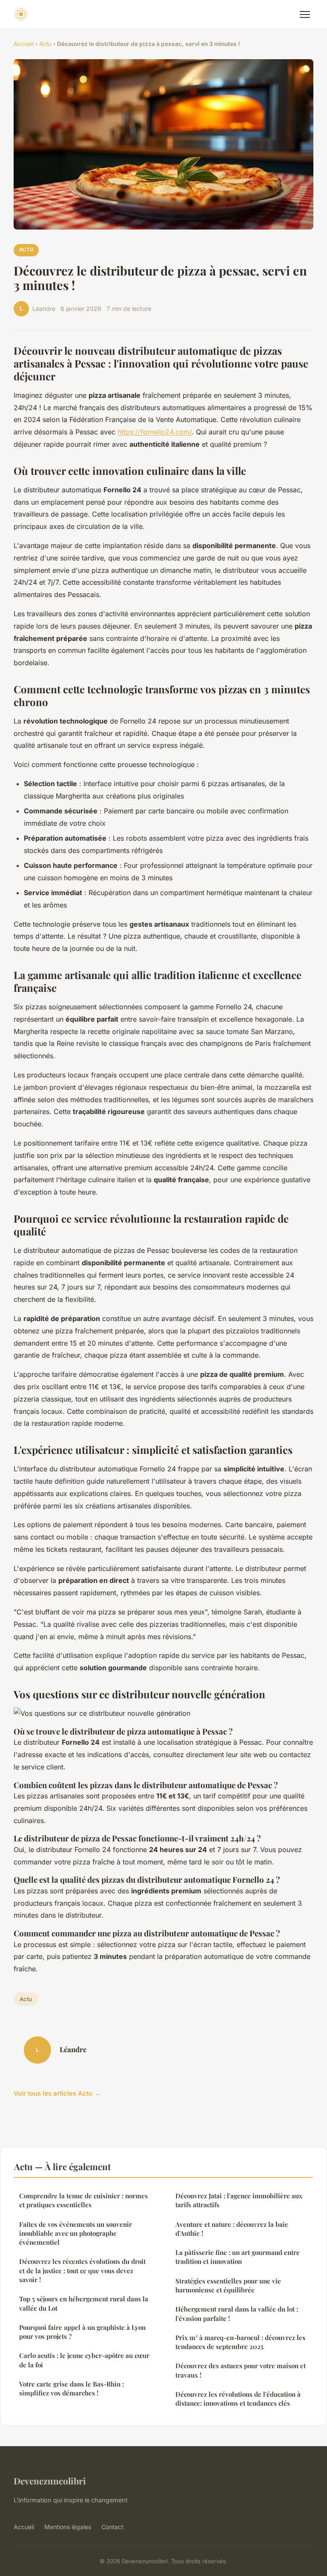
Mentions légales (68, 2527)
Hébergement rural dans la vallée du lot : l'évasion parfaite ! (237, 2313)
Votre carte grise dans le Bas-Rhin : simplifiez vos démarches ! (72, 2388)
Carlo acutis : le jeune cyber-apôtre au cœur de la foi (84, 2360)
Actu (45, 44)
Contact (112, 2527)
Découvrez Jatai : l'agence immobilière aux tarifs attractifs (239, 2200)
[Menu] (305, 14)
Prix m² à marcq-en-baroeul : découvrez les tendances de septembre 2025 (240, 2342)
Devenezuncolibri (50, 2481)
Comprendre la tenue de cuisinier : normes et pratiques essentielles (83, 2200)
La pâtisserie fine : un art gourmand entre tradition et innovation (238, 2257)
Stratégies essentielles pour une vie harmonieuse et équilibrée (228, 2285)
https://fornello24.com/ (155, 432)
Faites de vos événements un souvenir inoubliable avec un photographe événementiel (76, 2233)
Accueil (24, 44)
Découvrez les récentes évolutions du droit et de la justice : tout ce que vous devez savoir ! (82, 2270)
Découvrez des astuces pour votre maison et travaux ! (241, 2370)
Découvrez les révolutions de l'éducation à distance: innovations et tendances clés (238, 2399)
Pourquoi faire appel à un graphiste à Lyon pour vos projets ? (82, 2332)
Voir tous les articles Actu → (57, 2093)
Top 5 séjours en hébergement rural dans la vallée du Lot (84, 2303)
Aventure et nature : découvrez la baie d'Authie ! (232, 2229)
